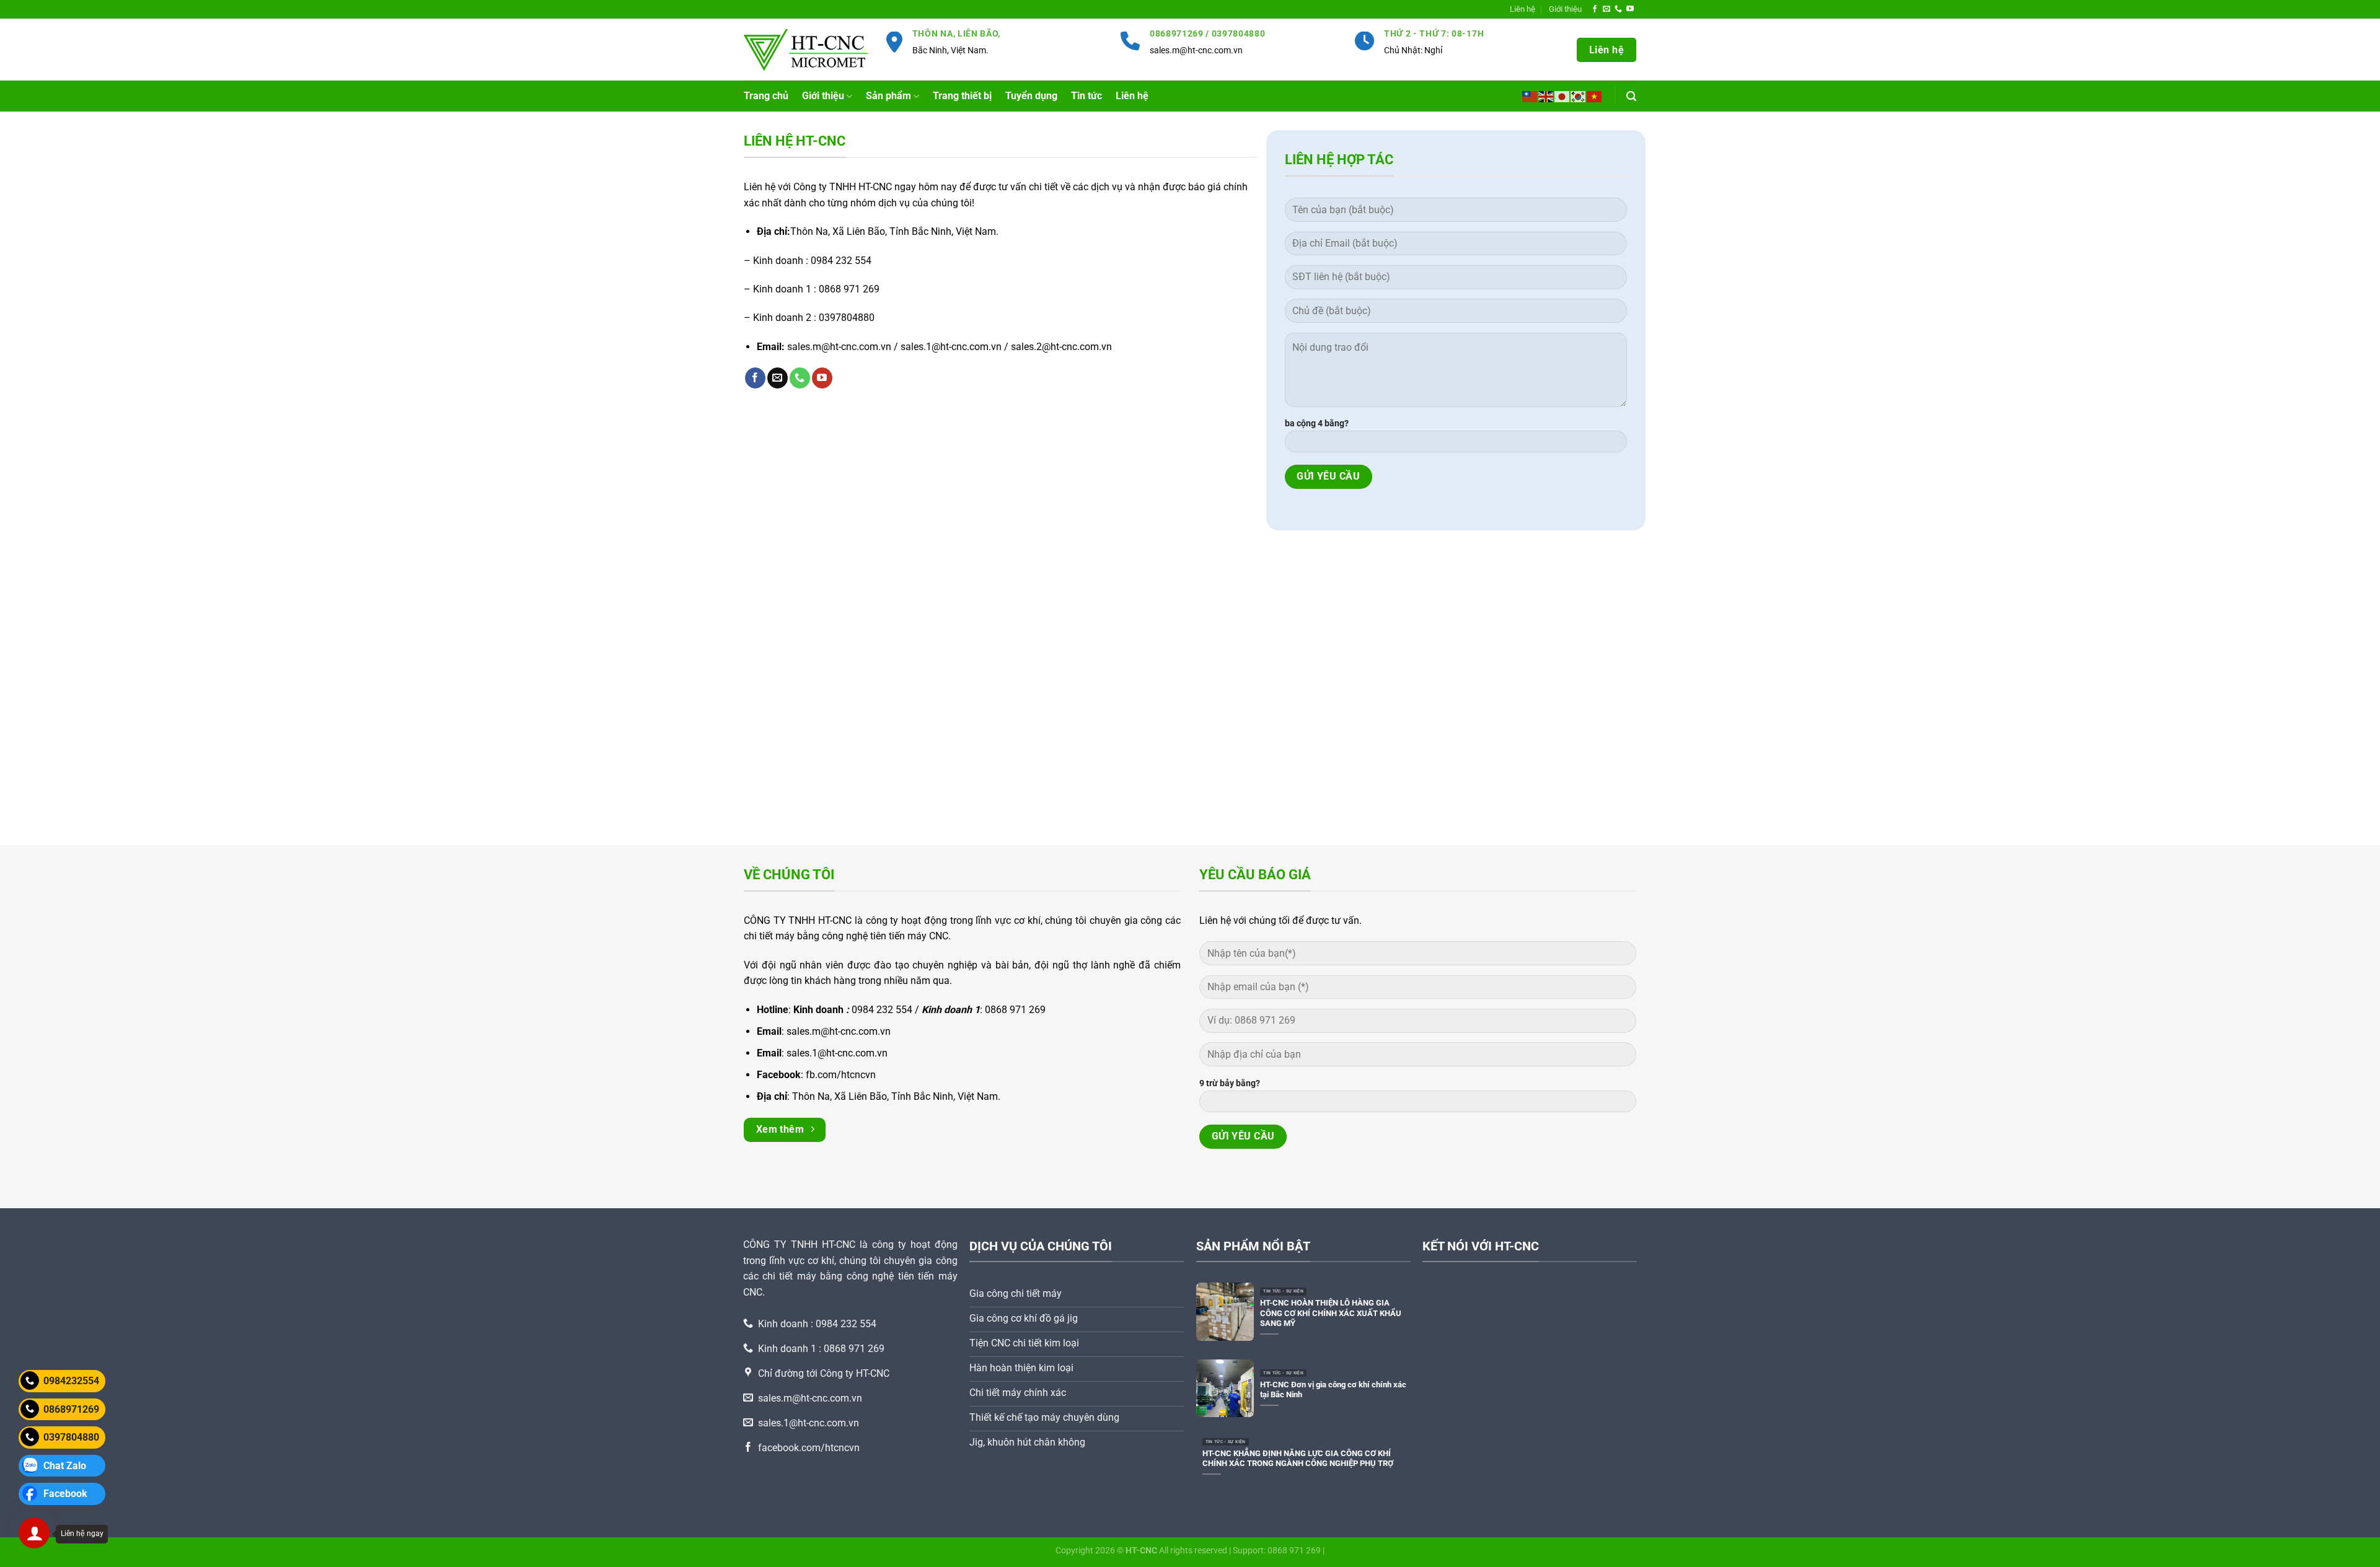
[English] (1546, 96)
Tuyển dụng (1031, 96)
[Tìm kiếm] (1631, 96)
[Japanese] (1562, 96)
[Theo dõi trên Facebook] (1595, 9)
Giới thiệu (1565, 9)
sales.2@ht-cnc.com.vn (1061, 347)
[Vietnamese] (1595, 96)
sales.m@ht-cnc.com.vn (1196, 50)
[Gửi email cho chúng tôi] (1606, 9)
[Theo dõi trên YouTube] (1630, 9)
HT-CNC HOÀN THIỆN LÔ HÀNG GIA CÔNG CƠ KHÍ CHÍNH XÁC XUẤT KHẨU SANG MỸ (1331, 1313)
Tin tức (1086, 96)
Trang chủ (766, 96)
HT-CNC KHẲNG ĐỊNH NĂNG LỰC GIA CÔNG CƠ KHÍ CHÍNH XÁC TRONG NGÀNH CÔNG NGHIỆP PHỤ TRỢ (1298, 1459)
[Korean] (1579, 96)
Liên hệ (1132, 96)
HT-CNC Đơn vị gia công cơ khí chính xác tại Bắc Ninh (1333, 1390)
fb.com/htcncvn (841, 1075)
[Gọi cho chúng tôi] (1618, 9)
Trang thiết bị (962, 96)
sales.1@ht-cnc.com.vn (951, 347)
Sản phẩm (888, 96)
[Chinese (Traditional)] (1530, 96)
